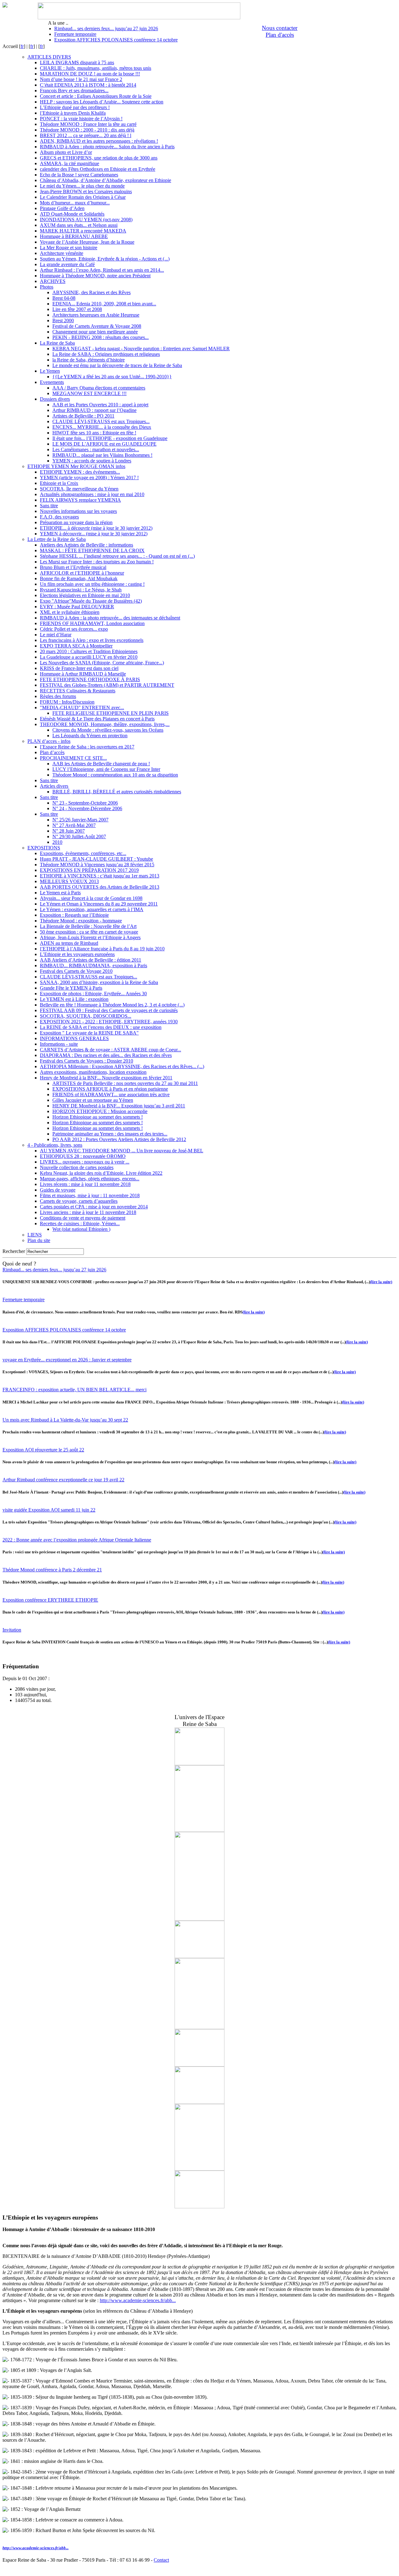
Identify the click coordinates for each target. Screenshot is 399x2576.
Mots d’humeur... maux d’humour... (75, 203)
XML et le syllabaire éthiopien (70, 612)
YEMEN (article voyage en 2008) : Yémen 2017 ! (89, 478)
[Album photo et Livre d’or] (199, 2065)
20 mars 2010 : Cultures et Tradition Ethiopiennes (89, 651)
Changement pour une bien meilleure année (95, 332)
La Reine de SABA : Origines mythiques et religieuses (106, 354)
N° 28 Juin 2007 (69, 831)
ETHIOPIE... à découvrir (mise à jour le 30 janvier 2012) (96, 528)
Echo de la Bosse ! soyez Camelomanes (79, 175)
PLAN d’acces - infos (49, 741)
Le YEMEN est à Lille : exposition (74, 999)
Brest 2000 (63, 320)
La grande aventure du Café (67, 264)
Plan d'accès (280, 35)
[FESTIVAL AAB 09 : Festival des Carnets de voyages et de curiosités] (199, 1830)
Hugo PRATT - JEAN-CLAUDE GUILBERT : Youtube (96, 859)
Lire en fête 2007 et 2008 (77, 309)
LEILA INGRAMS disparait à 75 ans (77, 62)
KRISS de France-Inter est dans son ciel (79, 668)
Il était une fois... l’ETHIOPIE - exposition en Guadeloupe (110, 438)
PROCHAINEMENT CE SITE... (73, 758)
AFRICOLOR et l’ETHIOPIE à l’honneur (82, 573)
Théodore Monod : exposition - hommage (81, 921)
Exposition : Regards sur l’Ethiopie (74, 915)
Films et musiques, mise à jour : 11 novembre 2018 (90, 1195)
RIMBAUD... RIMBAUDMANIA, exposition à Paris (94, 965)
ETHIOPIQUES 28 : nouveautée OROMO (83, 1156)
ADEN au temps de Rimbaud (69, 943)
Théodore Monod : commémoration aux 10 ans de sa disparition (115, 775)
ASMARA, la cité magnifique (70, 163)
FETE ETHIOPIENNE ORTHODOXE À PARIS (90, 679)
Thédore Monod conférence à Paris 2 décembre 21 (52, 1570)
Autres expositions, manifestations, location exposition (93, 1072)
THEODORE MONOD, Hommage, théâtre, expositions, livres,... (105, 724)
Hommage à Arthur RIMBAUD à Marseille (83, 674)
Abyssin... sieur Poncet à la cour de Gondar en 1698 (91, 898)
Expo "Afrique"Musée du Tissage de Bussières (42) (91, 601)
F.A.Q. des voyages (59, 517)
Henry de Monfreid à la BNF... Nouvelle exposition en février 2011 (106, 1078)
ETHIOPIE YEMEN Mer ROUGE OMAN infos (76, 466)
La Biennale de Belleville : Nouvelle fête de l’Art (88, 926)
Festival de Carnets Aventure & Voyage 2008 (97, 326)
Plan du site (39, 1240)
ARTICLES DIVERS (49, 57)
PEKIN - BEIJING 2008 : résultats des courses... (101, 337)
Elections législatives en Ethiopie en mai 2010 (85, 595)
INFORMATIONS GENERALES (74, 1038)
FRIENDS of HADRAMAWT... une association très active (111, 1094)
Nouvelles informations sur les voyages (78, 511)
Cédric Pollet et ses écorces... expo (74, 629)
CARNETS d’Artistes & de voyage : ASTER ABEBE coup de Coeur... (111, 1050)
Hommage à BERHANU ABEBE (74, 236)
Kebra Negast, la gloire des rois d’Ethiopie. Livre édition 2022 (101, 1173)
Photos (47, 287)
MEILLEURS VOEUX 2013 (69, 881)
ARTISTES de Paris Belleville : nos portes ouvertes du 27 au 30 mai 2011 (125, 1083)
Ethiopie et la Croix (59, 483)
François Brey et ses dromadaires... (74, 91)
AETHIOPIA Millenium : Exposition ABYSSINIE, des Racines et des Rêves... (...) (122, 1066)
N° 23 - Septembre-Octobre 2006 (85, 803)
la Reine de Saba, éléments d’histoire (89, 360)
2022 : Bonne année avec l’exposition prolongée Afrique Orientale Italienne (77, 1540)
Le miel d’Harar (56, 635)
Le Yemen (50, 371)
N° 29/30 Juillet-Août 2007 (79, 836)
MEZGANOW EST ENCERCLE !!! (89, 393)
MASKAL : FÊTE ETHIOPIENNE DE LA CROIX (92, 550)
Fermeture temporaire (75, 34)
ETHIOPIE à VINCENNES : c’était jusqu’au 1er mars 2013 (100, 876)
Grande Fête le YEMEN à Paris (71, 988)
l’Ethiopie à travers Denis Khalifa (73, 113)
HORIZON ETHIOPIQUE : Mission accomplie (100, 1111)
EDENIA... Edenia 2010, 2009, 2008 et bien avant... (104, 304)
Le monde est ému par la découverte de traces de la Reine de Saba (117, 365)
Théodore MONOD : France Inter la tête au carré (88, 124)
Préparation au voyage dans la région (76, 522)
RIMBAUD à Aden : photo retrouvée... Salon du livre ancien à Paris (107, 147)
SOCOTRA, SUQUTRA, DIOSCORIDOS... (86, 1016)
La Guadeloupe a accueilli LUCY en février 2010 (89, 657)
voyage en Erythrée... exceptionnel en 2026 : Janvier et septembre (67, 1360)
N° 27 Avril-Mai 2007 (74, 825)
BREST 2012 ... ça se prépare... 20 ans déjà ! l (86, 135)
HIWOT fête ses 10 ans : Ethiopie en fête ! (94, 433)
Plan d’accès (52, 752)
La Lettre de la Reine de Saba (57, 539)
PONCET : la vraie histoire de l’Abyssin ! (81, 119)
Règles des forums (58, 696)
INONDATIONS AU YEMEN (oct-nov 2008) (86, 220)
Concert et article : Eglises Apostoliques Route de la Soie (96, 96)
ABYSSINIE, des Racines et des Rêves (91, 292)
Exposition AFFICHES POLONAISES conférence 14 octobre (116, 40)
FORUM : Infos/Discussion (67, 702)
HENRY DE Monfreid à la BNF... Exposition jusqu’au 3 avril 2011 (119, 1106)
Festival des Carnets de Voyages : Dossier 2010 (87, 1061)
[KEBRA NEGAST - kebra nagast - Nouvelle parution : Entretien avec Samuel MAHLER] (199, 2169)
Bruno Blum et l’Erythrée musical (73, 567)
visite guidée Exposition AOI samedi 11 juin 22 (49, 1510)
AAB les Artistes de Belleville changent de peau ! (101, 764)
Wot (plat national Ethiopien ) (81, 1229)
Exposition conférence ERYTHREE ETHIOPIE (50, 1600)
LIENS (35, 1235)
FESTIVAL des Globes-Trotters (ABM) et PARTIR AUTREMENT (107, 685)
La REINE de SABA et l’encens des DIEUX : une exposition (101, 1027)
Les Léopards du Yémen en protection (90, 736)
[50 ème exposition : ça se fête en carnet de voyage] (199, 2102)
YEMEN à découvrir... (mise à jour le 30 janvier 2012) (94, 534)
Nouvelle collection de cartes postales (77, 1167)
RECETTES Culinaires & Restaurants (78, 691)
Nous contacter (280, 28)
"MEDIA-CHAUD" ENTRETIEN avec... (82, 707)
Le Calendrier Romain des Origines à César (83, 197)
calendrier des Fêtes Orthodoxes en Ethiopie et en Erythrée (98, 169)
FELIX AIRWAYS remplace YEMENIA (80, 500)
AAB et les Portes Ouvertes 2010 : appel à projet (100, 405)
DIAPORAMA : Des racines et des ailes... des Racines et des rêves (106, 1055)
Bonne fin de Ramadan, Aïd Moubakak (79, 578)
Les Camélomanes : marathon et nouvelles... (96, 449)
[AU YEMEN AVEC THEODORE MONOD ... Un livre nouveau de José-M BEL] (199, 2027)
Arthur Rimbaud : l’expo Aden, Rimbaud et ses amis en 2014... (102, 270)
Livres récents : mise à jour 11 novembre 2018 (85, 1184)
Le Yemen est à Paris (60, 893)
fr (22, 46)
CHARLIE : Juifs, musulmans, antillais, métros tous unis (96, 68)
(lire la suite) (381, 1282)
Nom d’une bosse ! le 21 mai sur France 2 (81, 79)
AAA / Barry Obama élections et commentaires (99, 388)
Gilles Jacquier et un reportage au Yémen (93, 1100)
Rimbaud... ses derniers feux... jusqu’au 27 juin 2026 (106, 29)
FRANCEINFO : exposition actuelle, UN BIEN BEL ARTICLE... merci (75, 1390)
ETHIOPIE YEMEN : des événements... (80, 472)
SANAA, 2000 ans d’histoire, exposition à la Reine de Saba (99, 982)
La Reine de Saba (57, 343)
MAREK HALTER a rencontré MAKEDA (83, 231)
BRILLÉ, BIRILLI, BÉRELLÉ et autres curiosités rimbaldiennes (117, 792)
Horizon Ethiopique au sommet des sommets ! (98, 1117)
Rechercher (14, 1251)
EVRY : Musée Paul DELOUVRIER (77, 607)
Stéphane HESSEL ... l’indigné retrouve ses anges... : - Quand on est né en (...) (117, 556)
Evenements (52, 382)
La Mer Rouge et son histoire (69, 248)
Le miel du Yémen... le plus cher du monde (82, 186)
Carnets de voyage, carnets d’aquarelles (79, 1201)
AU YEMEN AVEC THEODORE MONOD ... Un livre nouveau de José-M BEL (122, 1151)
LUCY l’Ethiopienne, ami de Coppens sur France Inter (106, 769)
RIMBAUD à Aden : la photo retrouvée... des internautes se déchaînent (110, 618)
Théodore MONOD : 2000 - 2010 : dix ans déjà (87, 130)
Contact (161, 2560)
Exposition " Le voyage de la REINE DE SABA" (89, 1033)
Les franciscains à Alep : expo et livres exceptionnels (92, 640)
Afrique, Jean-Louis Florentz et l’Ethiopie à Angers (90, 937)
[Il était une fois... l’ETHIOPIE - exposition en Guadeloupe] (199, 1956)
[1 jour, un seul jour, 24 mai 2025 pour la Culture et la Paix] (199, 1919)
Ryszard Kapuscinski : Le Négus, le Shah (81, 590)
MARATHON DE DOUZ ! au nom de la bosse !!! (90, 74)
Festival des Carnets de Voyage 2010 (76, 971)
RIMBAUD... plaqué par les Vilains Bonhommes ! (102, 455)
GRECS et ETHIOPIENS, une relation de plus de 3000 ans (99, 158)
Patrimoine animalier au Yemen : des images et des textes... (110, 1134)
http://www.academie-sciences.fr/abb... (138, 2300)
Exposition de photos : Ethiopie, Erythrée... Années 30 (93, 994)
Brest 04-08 (64, 298)
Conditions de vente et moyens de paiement (83, 1218)
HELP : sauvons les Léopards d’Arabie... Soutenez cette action (102, 102)
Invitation (12, 1630)
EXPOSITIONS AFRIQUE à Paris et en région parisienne (110, 1089)
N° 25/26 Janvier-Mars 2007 (80, 820)
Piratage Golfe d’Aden (62, 208)
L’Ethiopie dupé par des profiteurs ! (75, 107)
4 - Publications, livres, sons (55, 1145)
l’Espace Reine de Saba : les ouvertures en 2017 (87, 747)
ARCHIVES (53, 281)
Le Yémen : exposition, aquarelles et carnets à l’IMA (92, 909)
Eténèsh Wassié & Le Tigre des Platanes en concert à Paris (97, 719)
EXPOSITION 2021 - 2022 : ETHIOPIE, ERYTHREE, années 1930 (109, 1022)
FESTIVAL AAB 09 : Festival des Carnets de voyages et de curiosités (109, 1010)
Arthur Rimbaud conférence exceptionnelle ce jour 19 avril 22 (63, 1480)
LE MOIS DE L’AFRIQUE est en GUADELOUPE (104, 444)
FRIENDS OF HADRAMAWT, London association (92, 623)
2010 (57, 842)
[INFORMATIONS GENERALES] (199, 1764)
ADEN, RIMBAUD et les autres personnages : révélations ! (99, 141)
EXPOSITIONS (44, 848)
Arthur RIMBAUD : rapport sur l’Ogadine (94, 410)
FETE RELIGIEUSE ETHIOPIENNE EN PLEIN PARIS (111, 713)
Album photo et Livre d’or (66, 152)
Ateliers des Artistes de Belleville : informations (87, 545)
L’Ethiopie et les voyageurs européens (77, 954)
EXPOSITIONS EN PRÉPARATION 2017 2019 (89, 870)
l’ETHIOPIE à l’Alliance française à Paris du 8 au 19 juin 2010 (102, 949)
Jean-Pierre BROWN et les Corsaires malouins (86, 191)
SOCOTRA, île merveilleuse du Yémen (79, 489)
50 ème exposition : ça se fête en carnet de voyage (89, 932)
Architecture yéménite (62, 253)
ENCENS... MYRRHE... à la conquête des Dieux (102, 427)
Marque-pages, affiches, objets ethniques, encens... (90, 1179)
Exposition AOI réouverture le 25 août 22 (43, 1450)
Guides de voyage (58, 1190)
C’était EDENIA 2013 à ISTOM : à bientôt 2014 (88, 85)
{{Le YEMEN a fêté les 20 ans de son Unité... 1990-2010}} (112, 377)
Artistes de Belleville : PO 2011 (83, 416)
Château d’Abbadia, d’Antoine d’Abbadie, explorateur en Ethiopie (106, 180)
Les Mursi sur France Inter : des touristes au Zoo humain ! (97, 562)
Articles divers (54, 786)
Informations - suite (59, 1044)
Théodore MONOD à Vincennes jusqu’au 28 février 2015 (97, 865)
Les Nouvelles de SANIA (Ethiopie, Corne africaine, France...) (102, 663)
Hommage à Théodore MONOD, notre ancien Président (95, 276)
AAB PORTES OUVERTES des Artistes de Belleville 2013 (100, 887)
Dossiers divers (55, 399)
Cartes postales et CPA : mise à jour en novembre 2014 (94, 1207)
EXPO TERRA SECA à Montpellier (76, 646)
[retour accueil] (5, 6)
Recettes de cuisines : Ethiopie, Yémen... (80, 1223)
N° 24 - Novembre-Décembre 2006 (87, 808)
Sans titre (49, 506)
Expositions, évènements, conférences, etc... (83, 853)
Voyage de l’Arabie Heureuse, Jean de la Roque (87, 242)
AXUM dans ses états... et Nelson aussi (79, 225)
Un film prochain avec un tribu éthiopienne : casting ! (92, 584)
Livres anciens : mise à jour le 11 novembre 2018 (88, 1212)
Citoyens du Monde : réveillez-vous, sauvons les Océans (108, 730)
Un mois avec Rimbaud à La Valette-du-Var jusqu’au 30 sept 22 (65, 1420)
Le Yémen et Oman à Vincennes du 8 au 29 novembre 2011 (99, 904)
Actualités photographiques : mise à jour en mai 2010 (92, 494)
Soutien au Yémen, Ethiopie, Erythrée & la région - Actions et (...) (105, 259)
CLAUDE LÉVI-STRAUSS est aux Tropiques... (101, 421)
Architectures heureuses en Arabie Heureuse (96, 315)
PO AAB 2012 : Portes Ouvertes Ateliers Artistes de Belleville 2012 (119, 1139)
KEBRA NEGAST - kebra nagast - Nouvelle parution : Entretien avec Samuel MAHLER (141, 349)
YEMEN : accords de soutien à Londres (92, 461)
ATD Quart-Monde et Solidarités (72, 214)
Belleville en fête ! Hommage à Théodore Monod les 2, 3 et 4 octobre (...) (112, 1005)
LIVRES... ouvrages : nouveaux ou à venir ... (85, 1162)
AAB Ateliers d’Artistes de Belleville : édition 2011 (91, 960)
